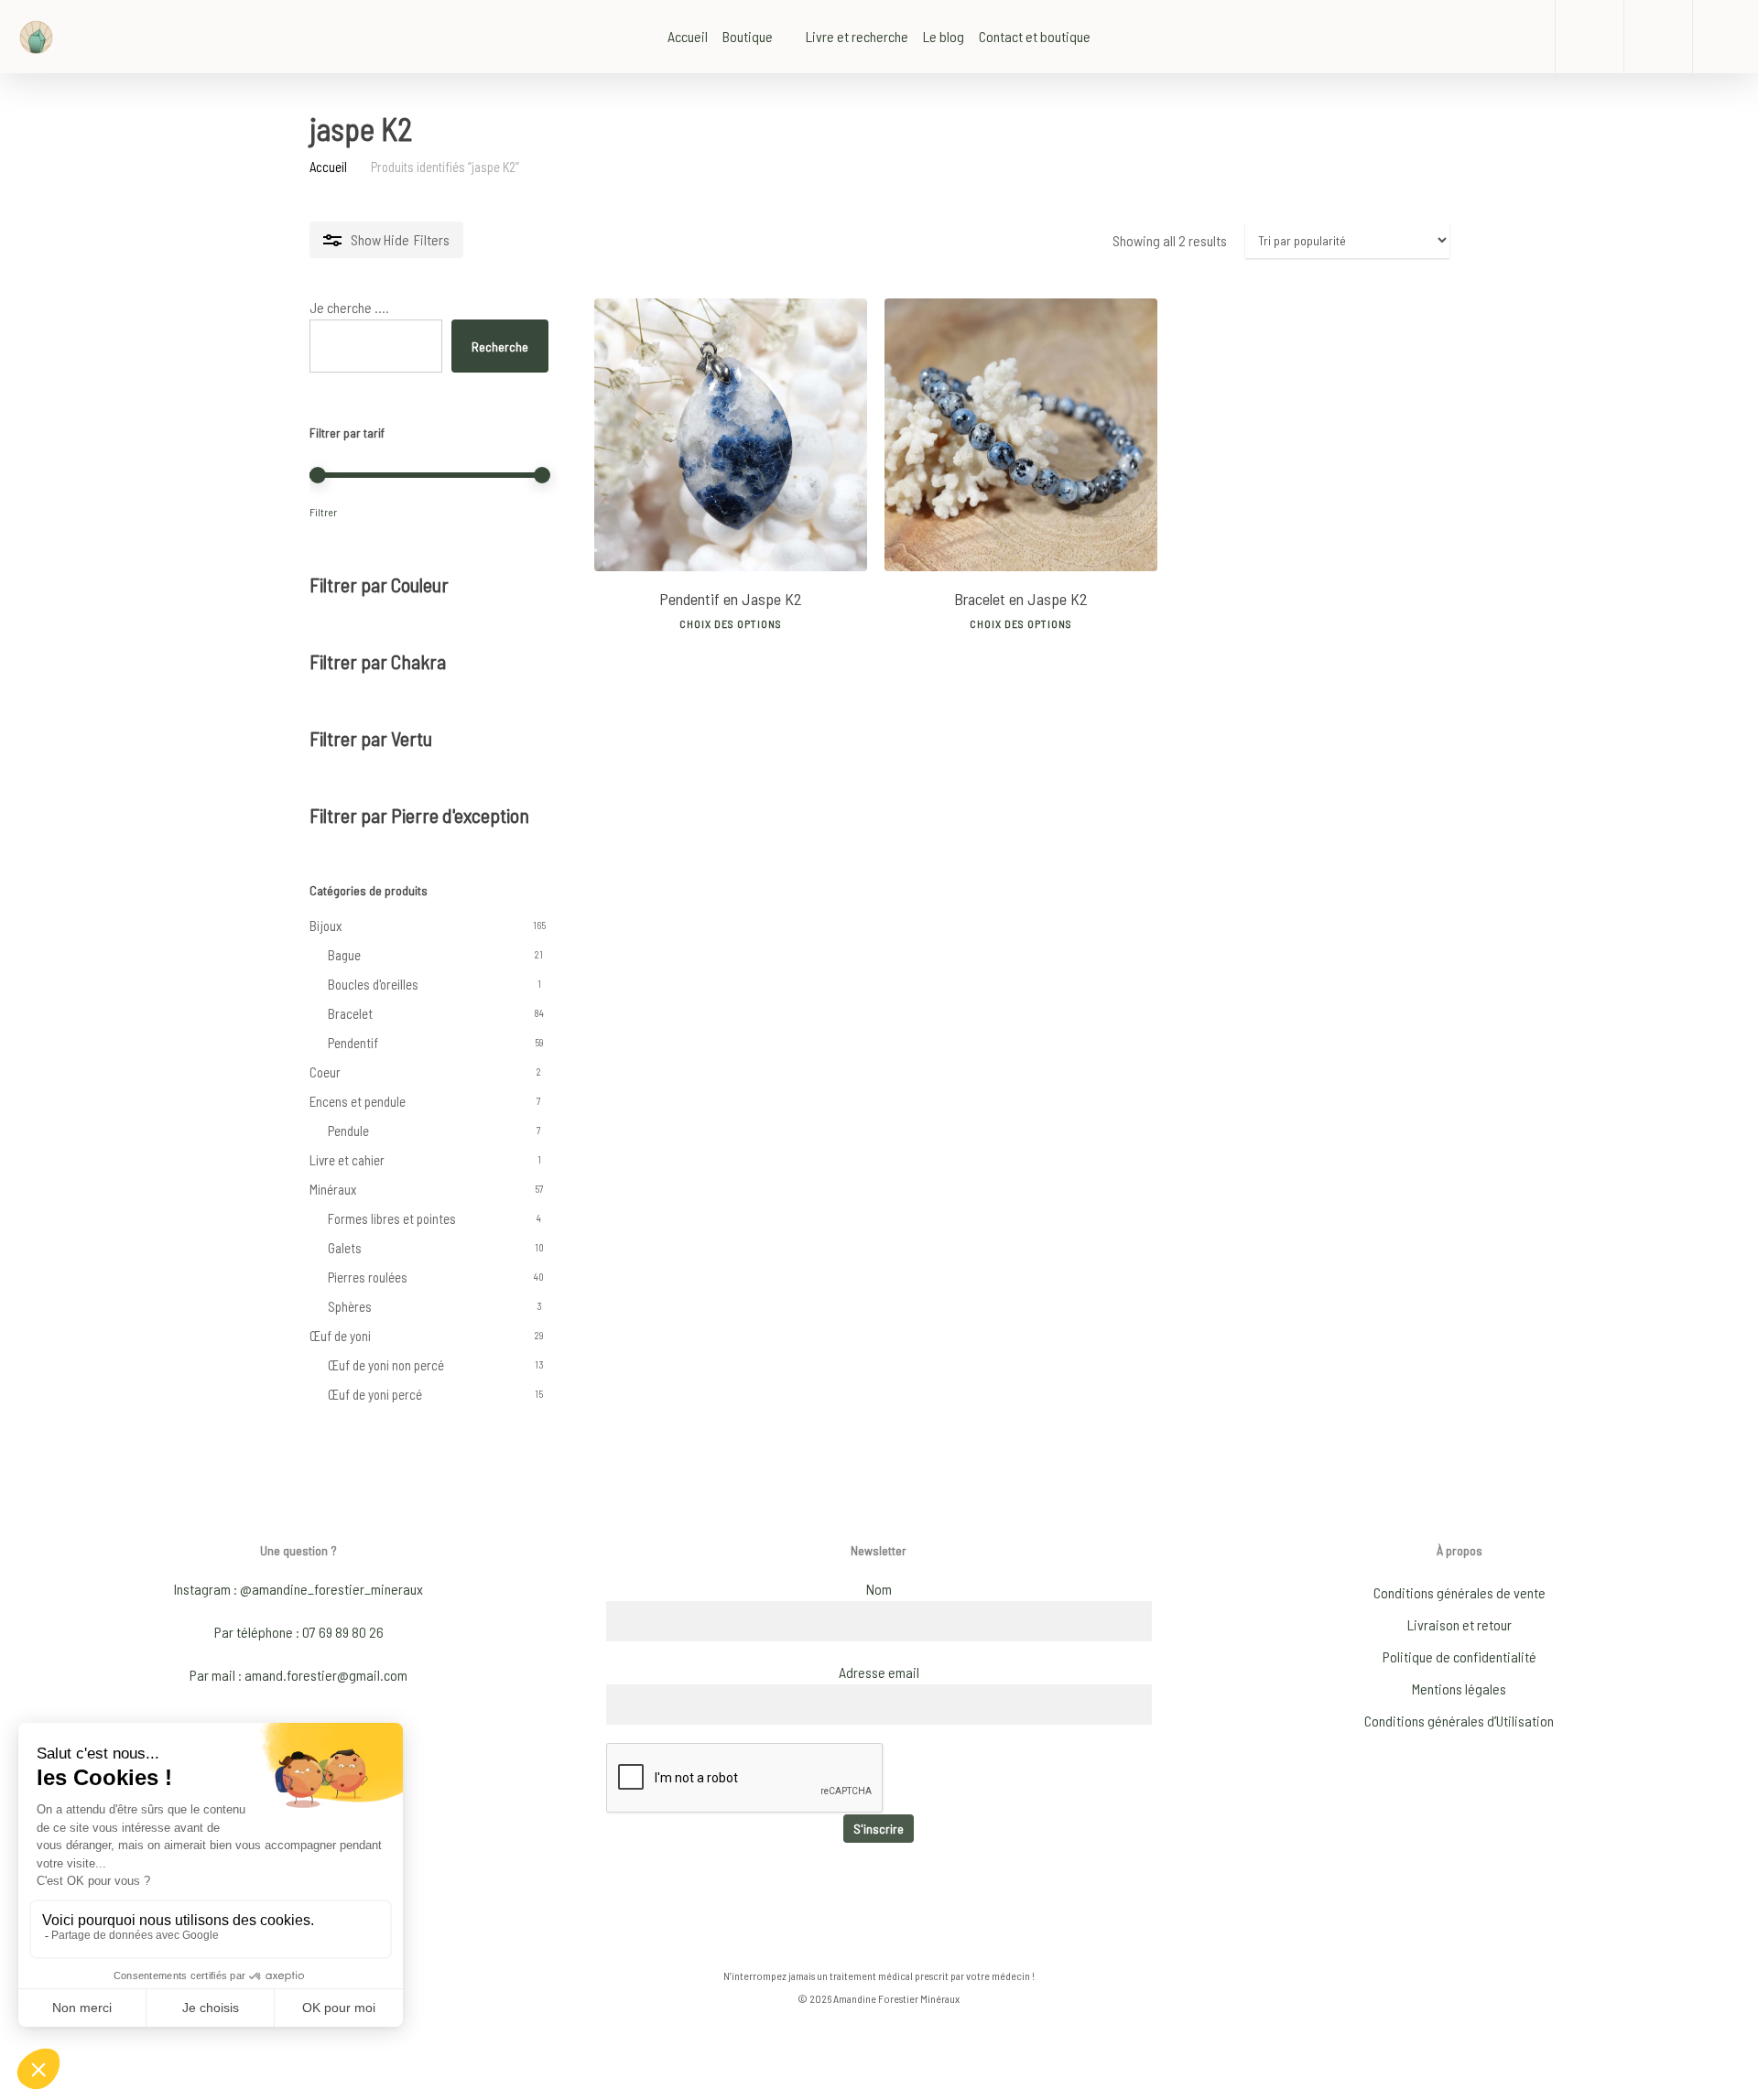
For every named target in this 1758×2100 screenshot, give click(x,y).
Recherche (500, 346)
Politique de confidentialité (1460, 1656)
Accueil (328, 167)
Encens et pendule (358, 1101)
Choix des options (731, 623)
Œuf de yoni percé (375, 1394)
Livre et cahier (347, 1160)
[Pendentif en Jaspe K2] (731, 435)
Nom (879, 1589)
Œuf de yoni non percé (386, 1365)
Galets (345, 1248)
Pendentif (353, 1043)
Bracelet (350, 1013)
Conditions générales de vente (1460, 1592)
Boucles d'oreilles (373, 984)
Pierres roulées (368, 1277)
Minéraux (333, 1189)
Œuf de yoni (340, 1336)
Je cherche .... (349, 307)
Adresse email (879, 1672)
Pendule (348, 1131)
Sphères (350, 1306)
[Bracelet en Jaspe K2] (1021, 435)
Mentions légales (1459, 1689)
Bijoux (326, 926)
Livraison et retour (1460, 1624)
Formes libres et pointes (392, 1218)
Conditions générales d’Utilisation (1459, 1721)
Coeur (325, 1072)
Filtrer (323, 512)
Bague (344, 955)
